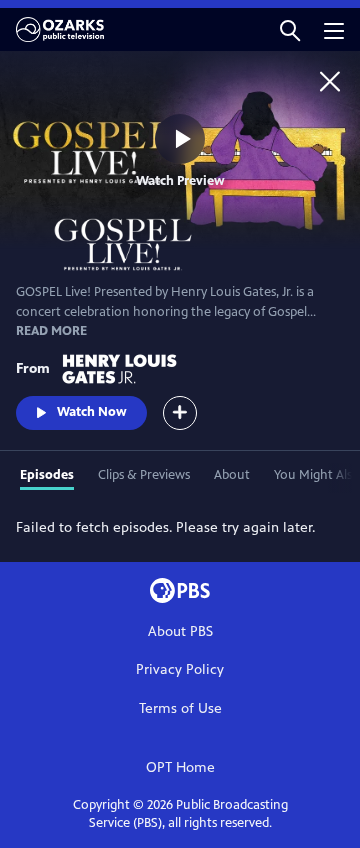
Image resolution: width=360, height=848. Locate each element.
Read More (51, 331)
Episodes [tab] (47, 475)
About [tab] (232, 475)
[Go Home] (330, 81)
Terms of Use (180, 708)
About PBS (180, 631)
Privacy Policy (180, 669)
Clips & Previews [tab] (144, 475)
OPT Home (180, 767)
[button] (290, 29)
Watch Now (92, 412)
